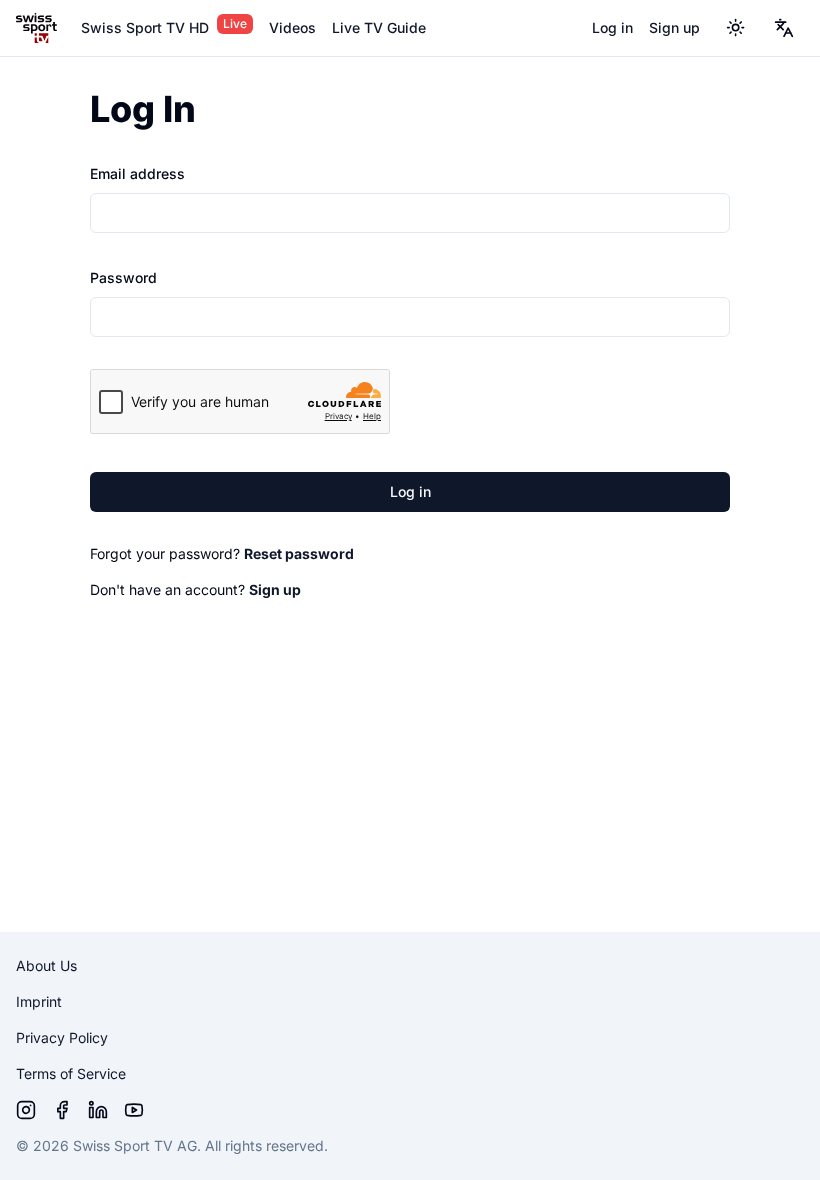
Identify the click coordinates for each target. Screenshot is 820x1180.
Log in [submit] (410, 491)
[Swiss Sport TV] (36, 28)
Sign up (674, 27)
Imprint (39, 1001)
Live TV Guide (379, 27)
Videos (292, 27)
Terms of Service (71, 1073)
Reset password (299, 553)
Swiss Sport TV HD (145, 27)
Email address (137, 173)
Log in (612, 27)
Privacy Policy (62, 1037)
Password (123, 277)
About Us (46, 965)
